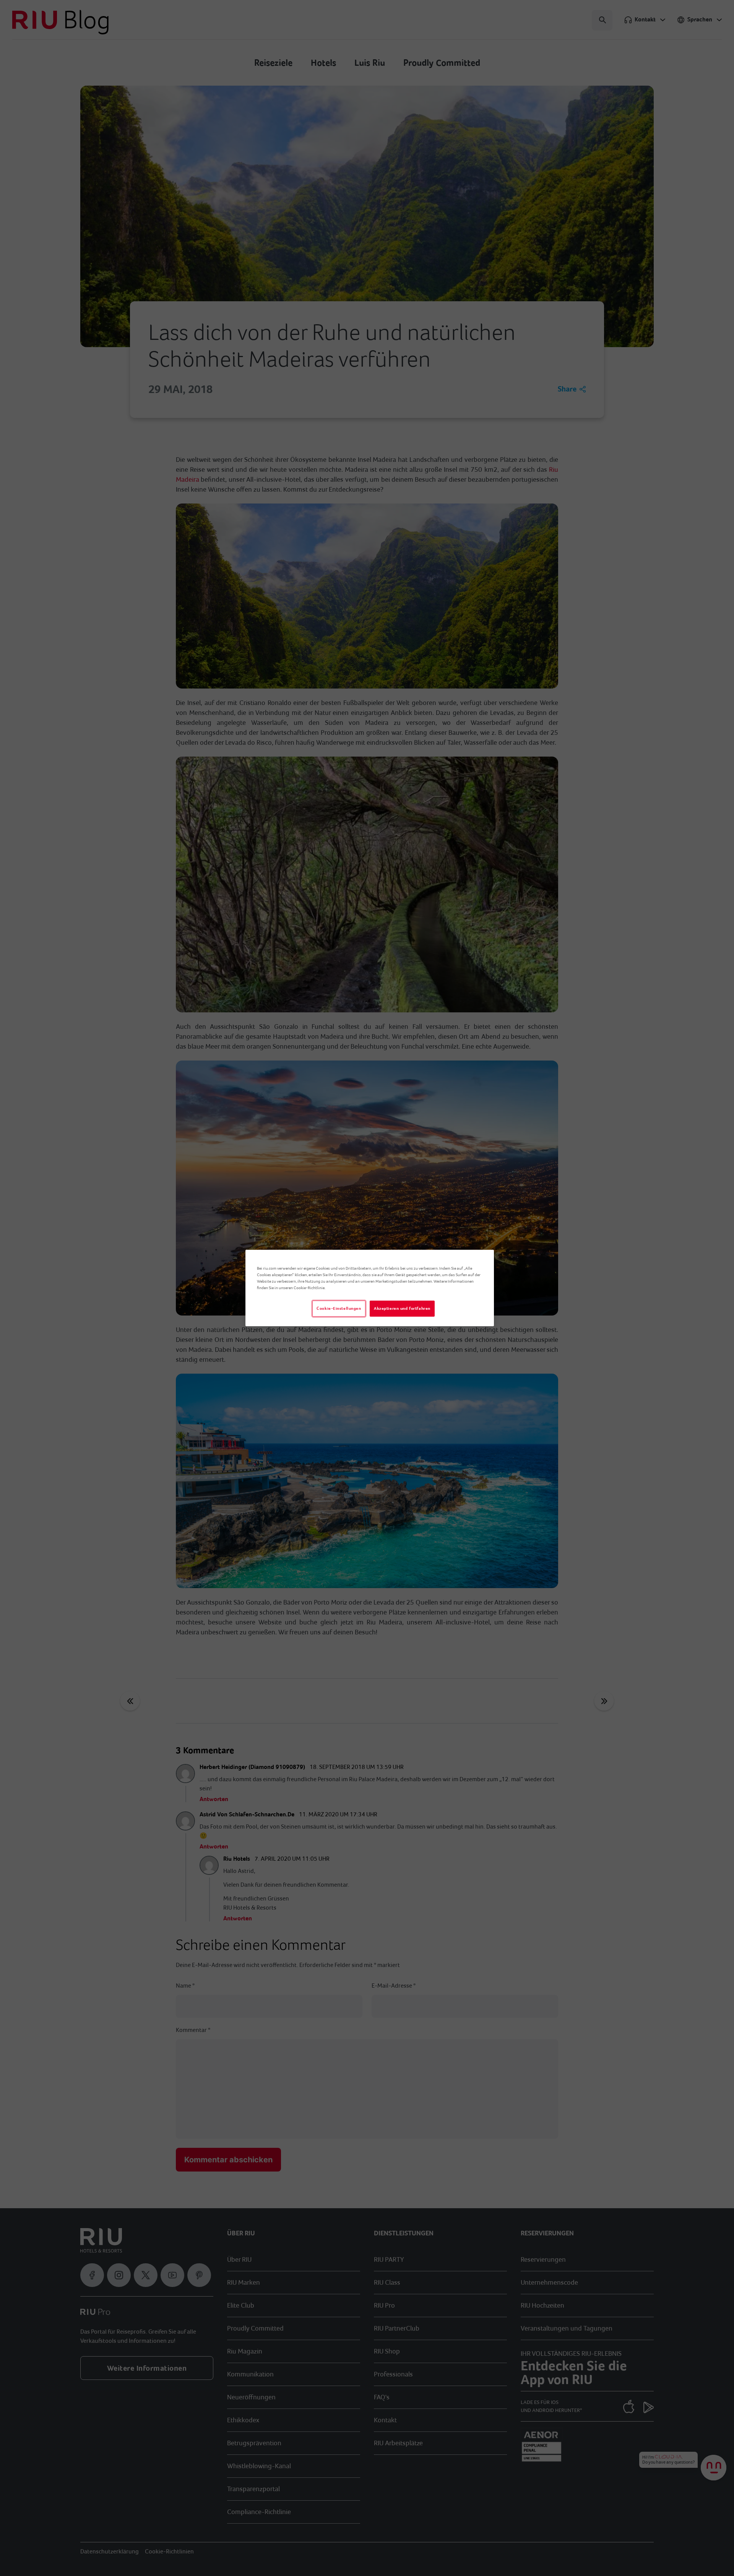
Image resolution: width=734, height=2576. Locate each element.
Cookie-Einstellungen (339, 1308)
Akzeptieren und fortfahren (402, 1308)
